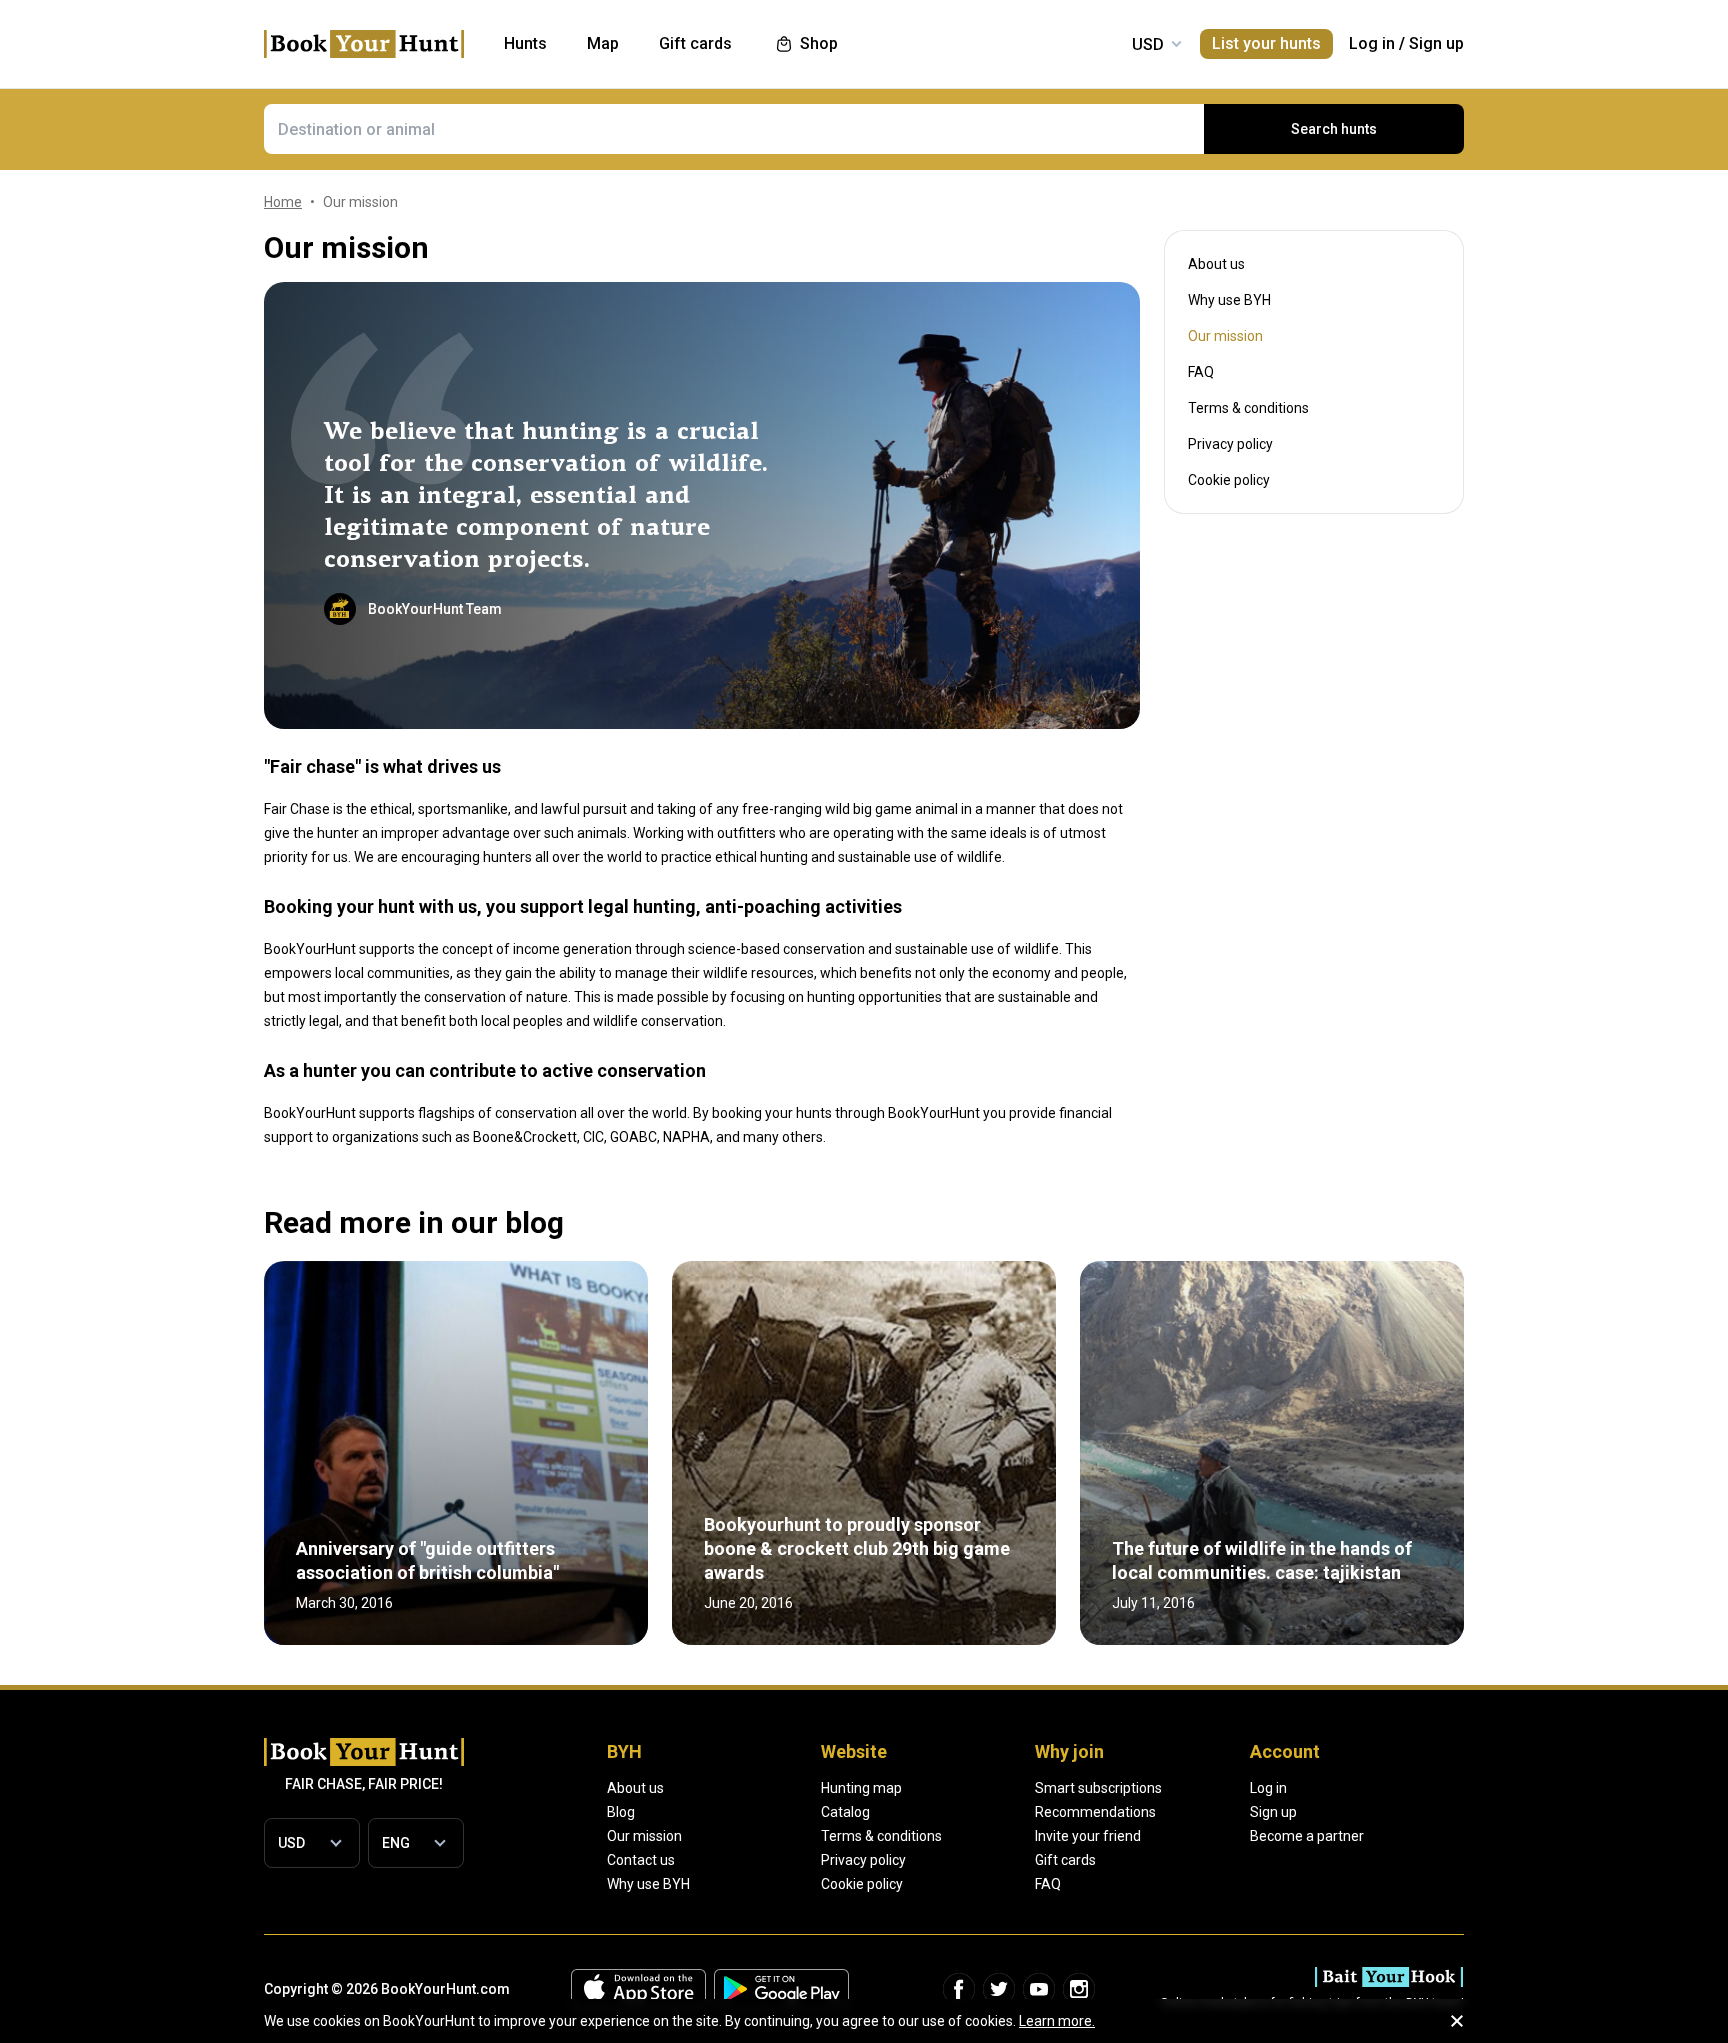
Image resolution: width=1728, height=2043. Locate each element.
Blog (621, 1812)
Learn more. (1057, 2021)
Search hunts (1334, 129)
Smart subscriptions (1098, 1788)
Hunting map (861, 1788)
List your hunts (1266, 43)
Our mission (644, 1836)
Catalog (845, 1812)
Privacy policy (1230, 444)
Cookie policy (1229, 480)
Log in (1372, 43)
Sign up (1436, 43)
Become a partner (1307, 1836)
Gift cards (1065, 1860)
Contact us (641, 1860)
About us (1216, 264)
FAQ (1201, 372)
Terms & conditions (1248, 408)
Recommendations (1095, 1812)
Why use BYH (1229, 300)
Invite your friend (1088, 1836)
